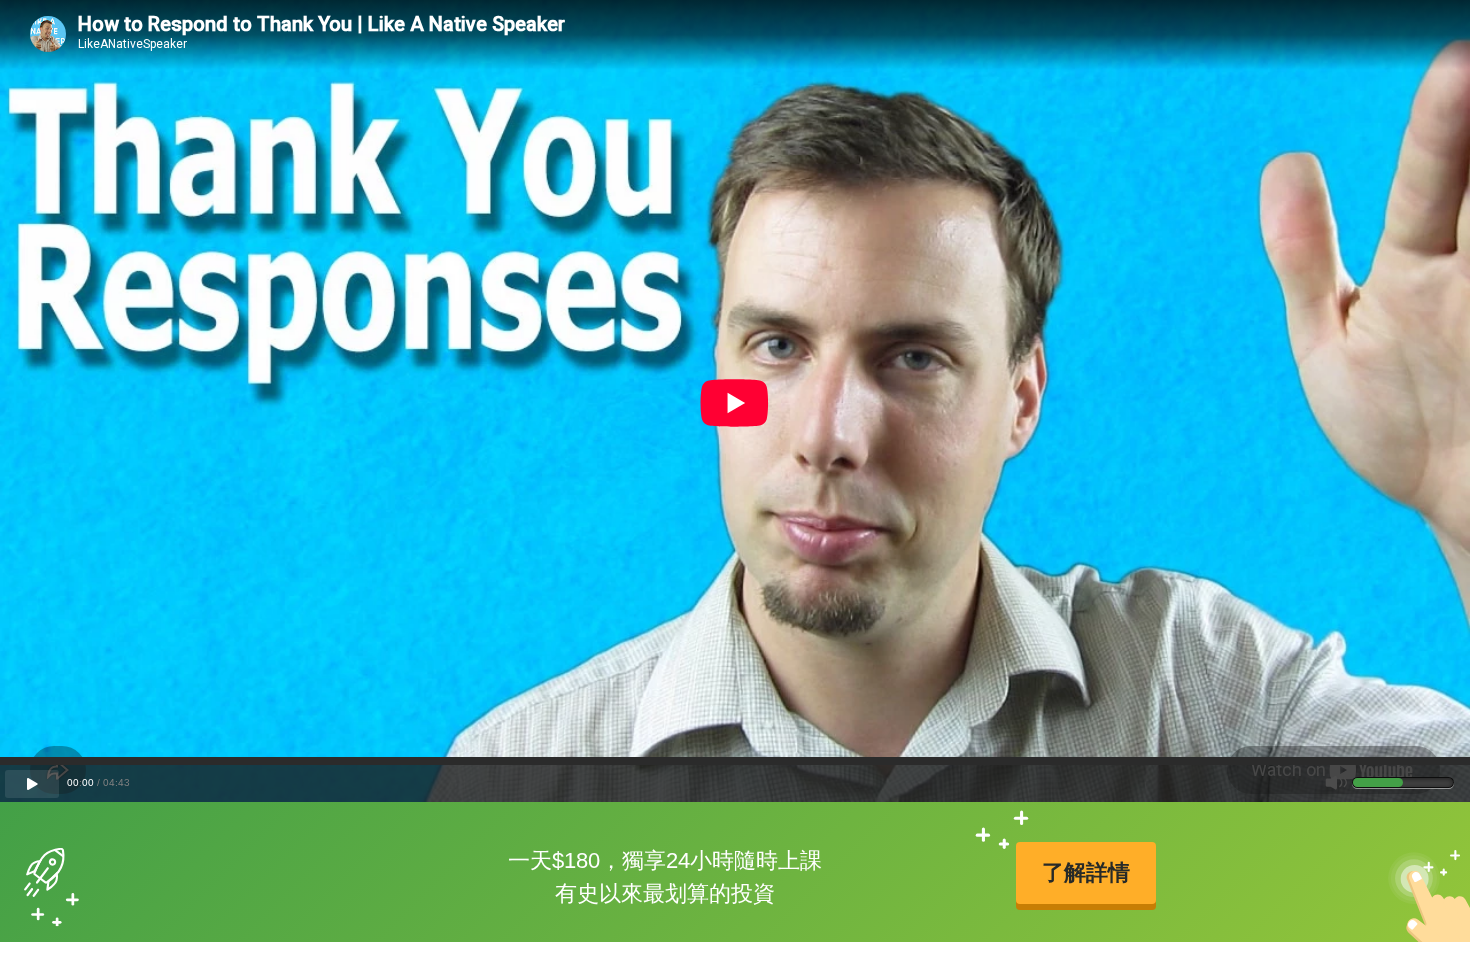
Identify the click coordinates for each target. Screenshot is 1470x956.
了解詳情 (1086, 872)
